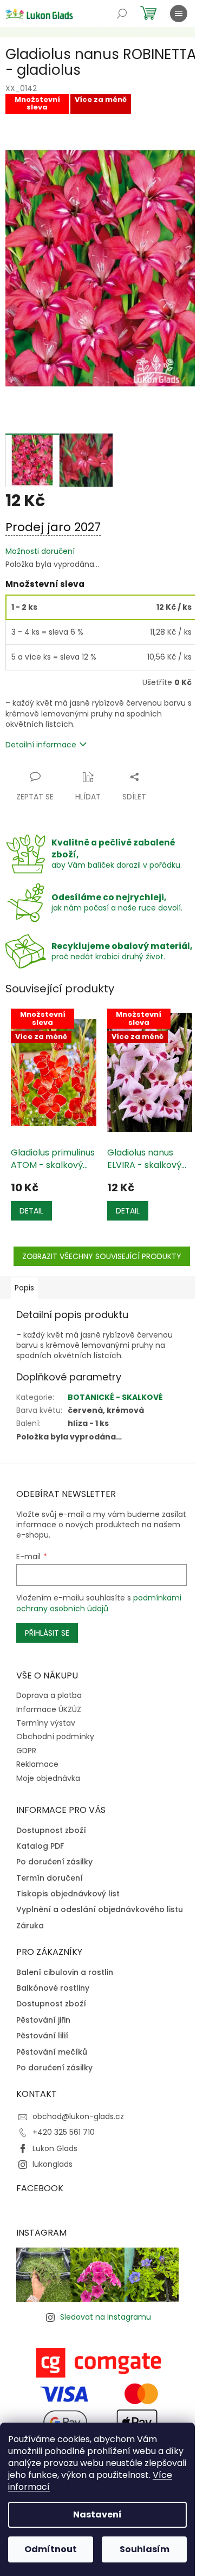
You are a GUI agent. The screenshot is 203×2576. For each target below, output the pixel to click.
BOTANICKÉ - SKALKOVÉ (115, 1397)
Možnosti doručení (40, 551)
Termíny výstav (46, 1723)
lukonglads (53, 2164)
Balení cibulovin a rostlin (65, 1973)
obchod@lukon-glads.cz (78, 2116)
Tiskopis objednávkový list (68, 1894)
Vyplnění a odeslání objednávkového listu (100, 1910)
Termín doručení (50, 1878)
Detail (31, 1211)
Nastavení (97, 2514)
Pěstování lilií (42, 2036)
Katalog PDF (40, 1846)
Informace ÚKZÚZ (49, 1709)
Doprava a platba (49, 1695)
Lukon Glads (55, 2148)
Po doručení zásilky (54, 1862)
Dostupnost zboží (51, 1831)
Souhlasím (145, 2549)
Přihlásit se (47, 1633)
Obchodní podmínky (55, 1736)
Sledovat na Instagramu (106, 2317)
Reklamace (37, 1764)
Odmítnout (51, 2549)
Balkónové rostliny (53, 1988)
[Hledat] (122, 14)
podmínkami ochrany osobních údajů (99, 1603)
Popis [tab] (24, 1288)
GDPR (26, 1751)
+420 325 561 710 (64, 2132)
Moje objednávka (48, 1778)
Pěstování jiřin (43, 2020)
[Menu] (179, 14)
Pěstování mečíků (52, 2052)
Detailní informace (41, 745)
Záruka (30, 1926)
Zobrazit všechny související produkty (102, 1256)
